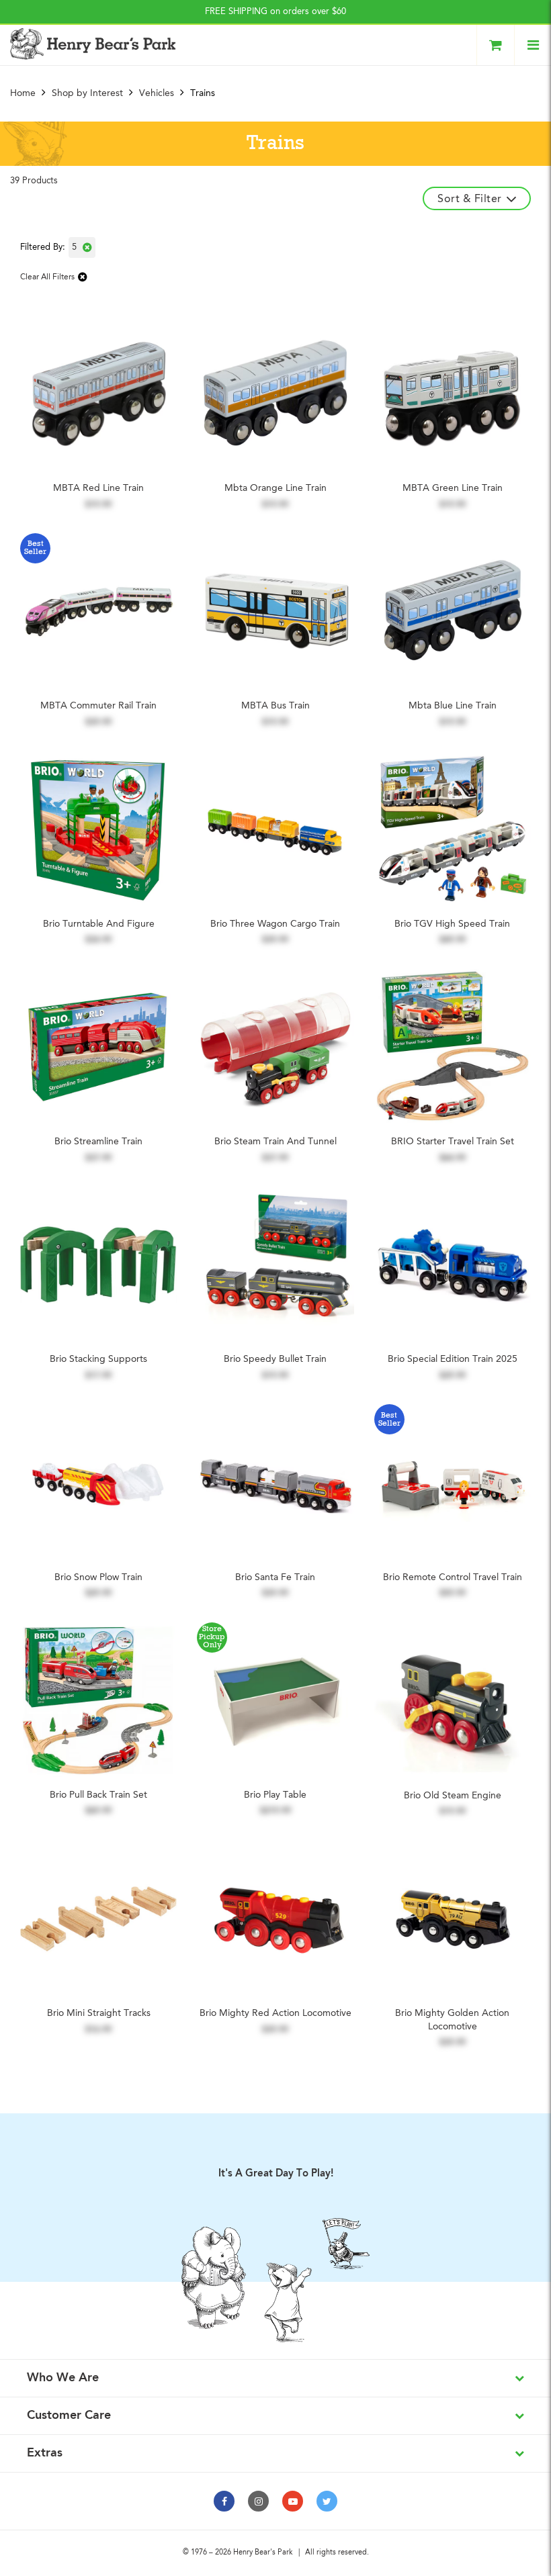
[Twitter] (327, 2501)
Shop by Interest (87, 93)
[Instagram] (258, 2501)
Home (24, 93)
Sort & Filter (470, 199)
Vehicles (157, 93)
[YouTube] (293, 2501)
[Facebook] (224, 2501)
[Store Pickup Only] (275, 1700)
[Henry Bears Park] (93, 44)
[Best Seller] (98, 611)
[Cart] (496, 45)
